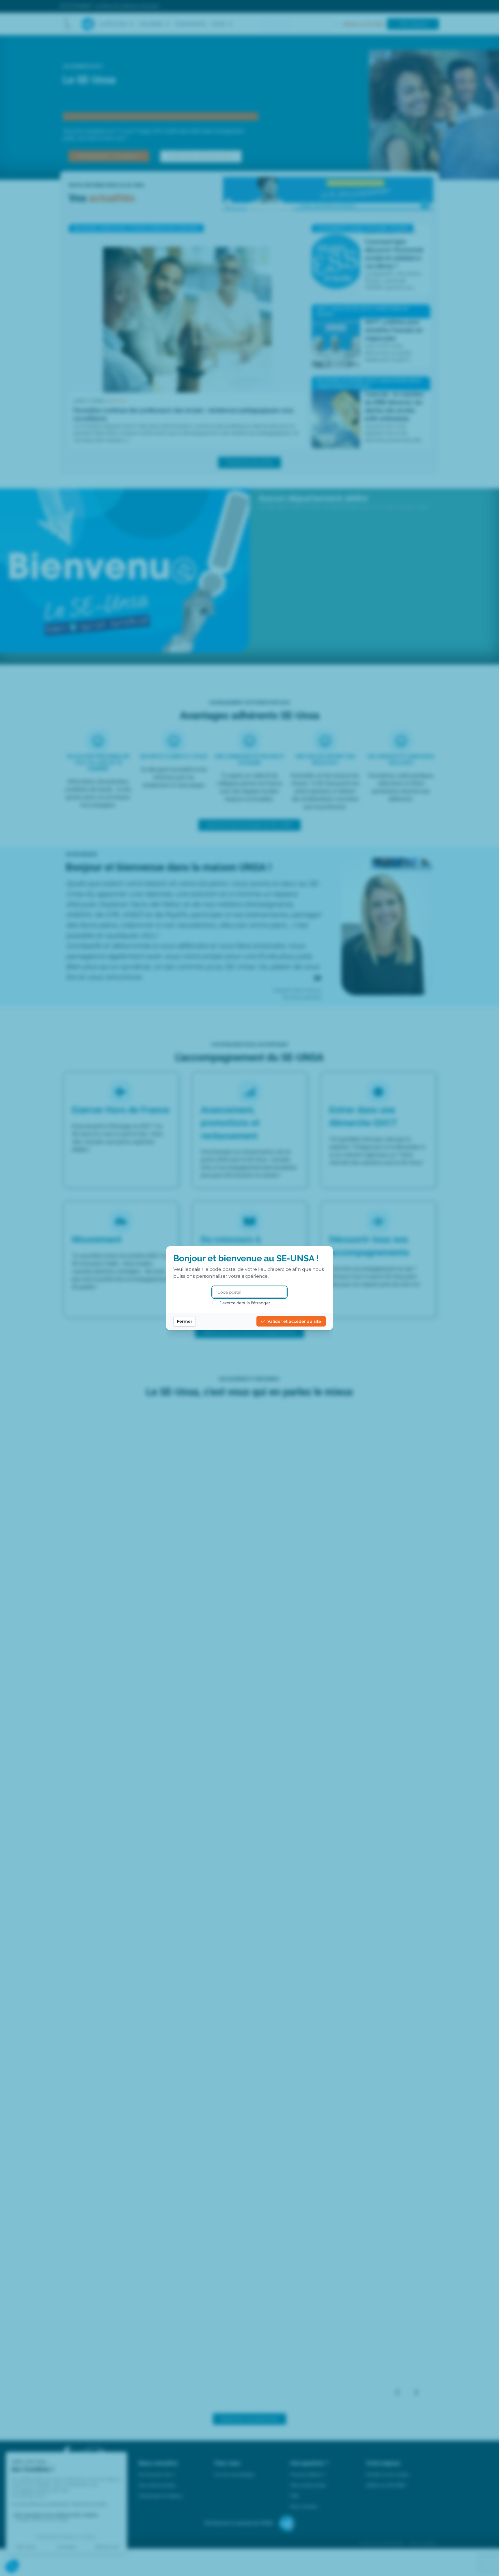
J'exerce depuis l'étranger (245, 1303)
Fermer (185, 1321)
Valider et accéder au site (294, 1321)
